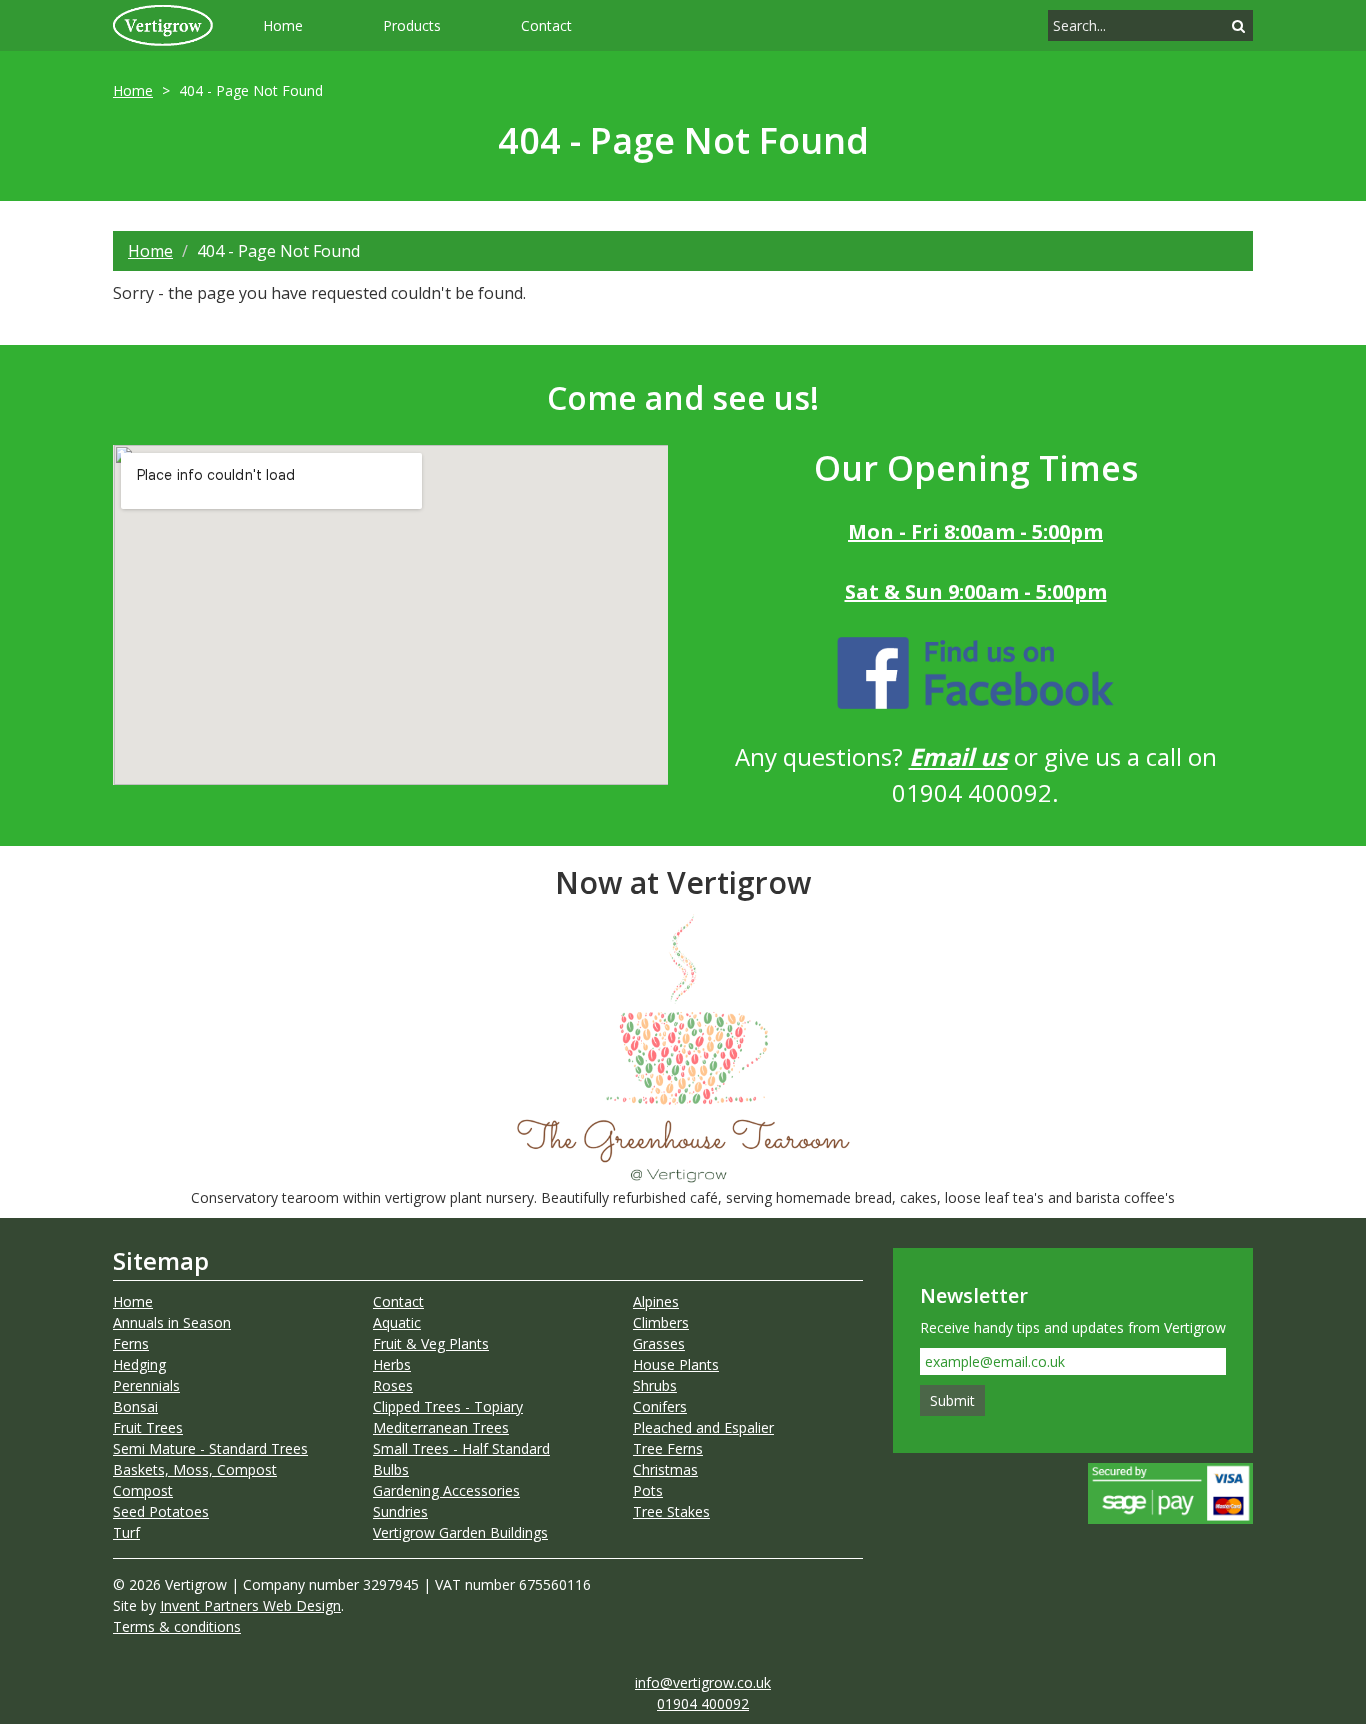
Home (283, 25)
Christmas (665, 1469)
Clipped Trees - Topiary (448, 1406)
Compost (143, 1490)
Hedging (139, 1364)
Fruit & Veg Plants (431, 1343)
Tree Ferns (668, 1448)
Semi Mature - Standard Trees (210, 1448)
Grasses (659, 1343)
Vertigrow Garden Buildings (460, 1532)
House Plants (676, 1364)
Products (412, 25)
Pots (648, 1490)
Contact (546, 25)
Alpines (656, 1301)
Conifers (660, 1406)
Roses (393, 1385)
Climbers (661, 1322)
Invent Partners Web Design (250, 1605)
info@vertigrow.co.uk (703, 1682)
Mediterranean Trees (441, 1427)
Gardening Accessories (446, 1490)
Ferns (131, 1343)
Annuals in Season (172, 1322)
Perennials (146, 1385)
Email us (958, 756)
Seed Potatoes (161, 1511)
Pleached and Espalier (703, 1427)
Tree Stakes (671, 1511)
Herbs (392, 1364)
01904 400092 (703, 1703)
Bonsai (135, 1406)
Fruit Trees (148, 1427)
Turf (126, 1532)
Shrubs (655, 1385)
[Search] (1238, 25)
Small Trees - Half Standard (461, 1448)
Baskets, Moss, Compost (195, 1469)
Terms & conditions (177, 1626)
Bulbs (391, 1469)
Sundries (400, 1511)
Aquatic (397, 1322)
